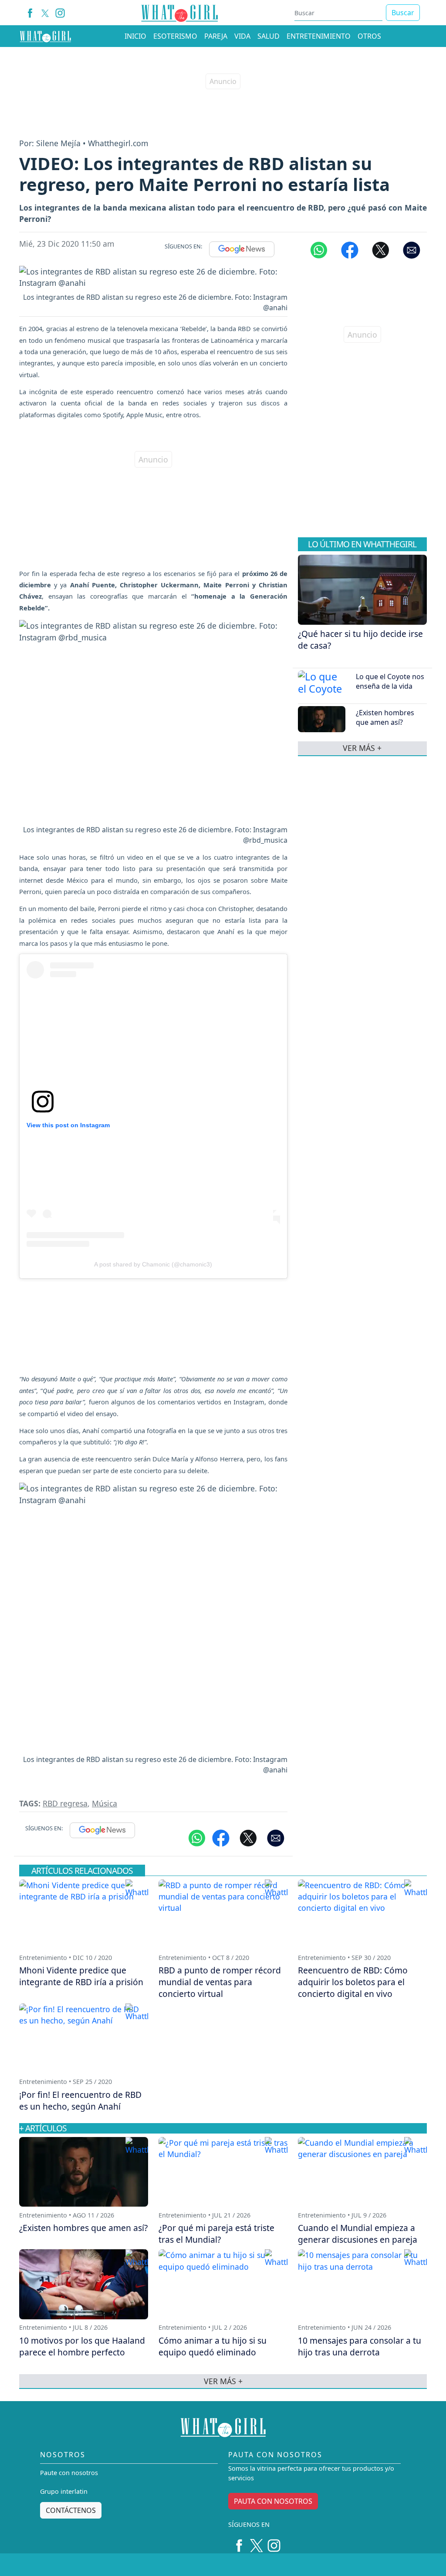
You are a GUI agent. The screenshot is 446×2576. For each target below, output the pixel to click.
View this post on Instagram (68, 1125)
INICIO (135, 36)
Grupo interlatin (64, 2491)
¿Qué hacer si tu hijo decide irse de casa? (360, 640)
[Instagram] (60, 13)
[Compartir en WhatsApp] (319, 249)
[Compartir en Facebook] (350, 249)
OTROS (369, 36)
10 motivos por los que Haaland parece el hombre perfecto (82, 2346)
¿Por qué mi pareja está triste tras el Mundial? (216, 2234)
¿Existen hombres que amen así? (385, 717)
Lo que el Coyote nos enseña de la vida (390, 681)
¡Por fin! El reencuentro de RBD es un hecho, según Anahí (80, 2100)
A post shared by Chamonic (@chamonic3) (153, 1264)
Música (105, 1803)
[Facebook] (30, 13)
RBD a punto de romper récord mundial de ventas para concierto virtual (220, 1982)
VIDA (242, 36)
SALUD (269, 36)
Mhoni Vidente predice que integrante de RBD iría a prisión (81, 1976)
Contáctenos (71, 2510)
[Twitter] (257, 2543)
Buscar (403, 13)
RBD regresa (65, 1803)
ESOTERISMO (175, 36)
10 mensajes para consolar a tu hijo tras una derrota (360, 2346)
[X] (45, 13)
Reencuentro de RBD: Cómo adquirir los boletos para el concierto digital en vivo (353, 1982)
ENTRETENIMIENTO (319, 36)
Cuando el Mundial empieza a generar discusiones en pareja (358, 2234)
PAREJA (216, 36)
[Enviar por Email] (412, 249)
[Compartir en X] (381, 249)
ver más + (362, 748)
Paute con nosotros (69, 2473)
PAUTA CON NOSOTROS (273, 2501)
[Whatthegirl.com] (45, 36)
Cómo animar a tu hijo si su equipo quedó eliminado (213, 2346)
